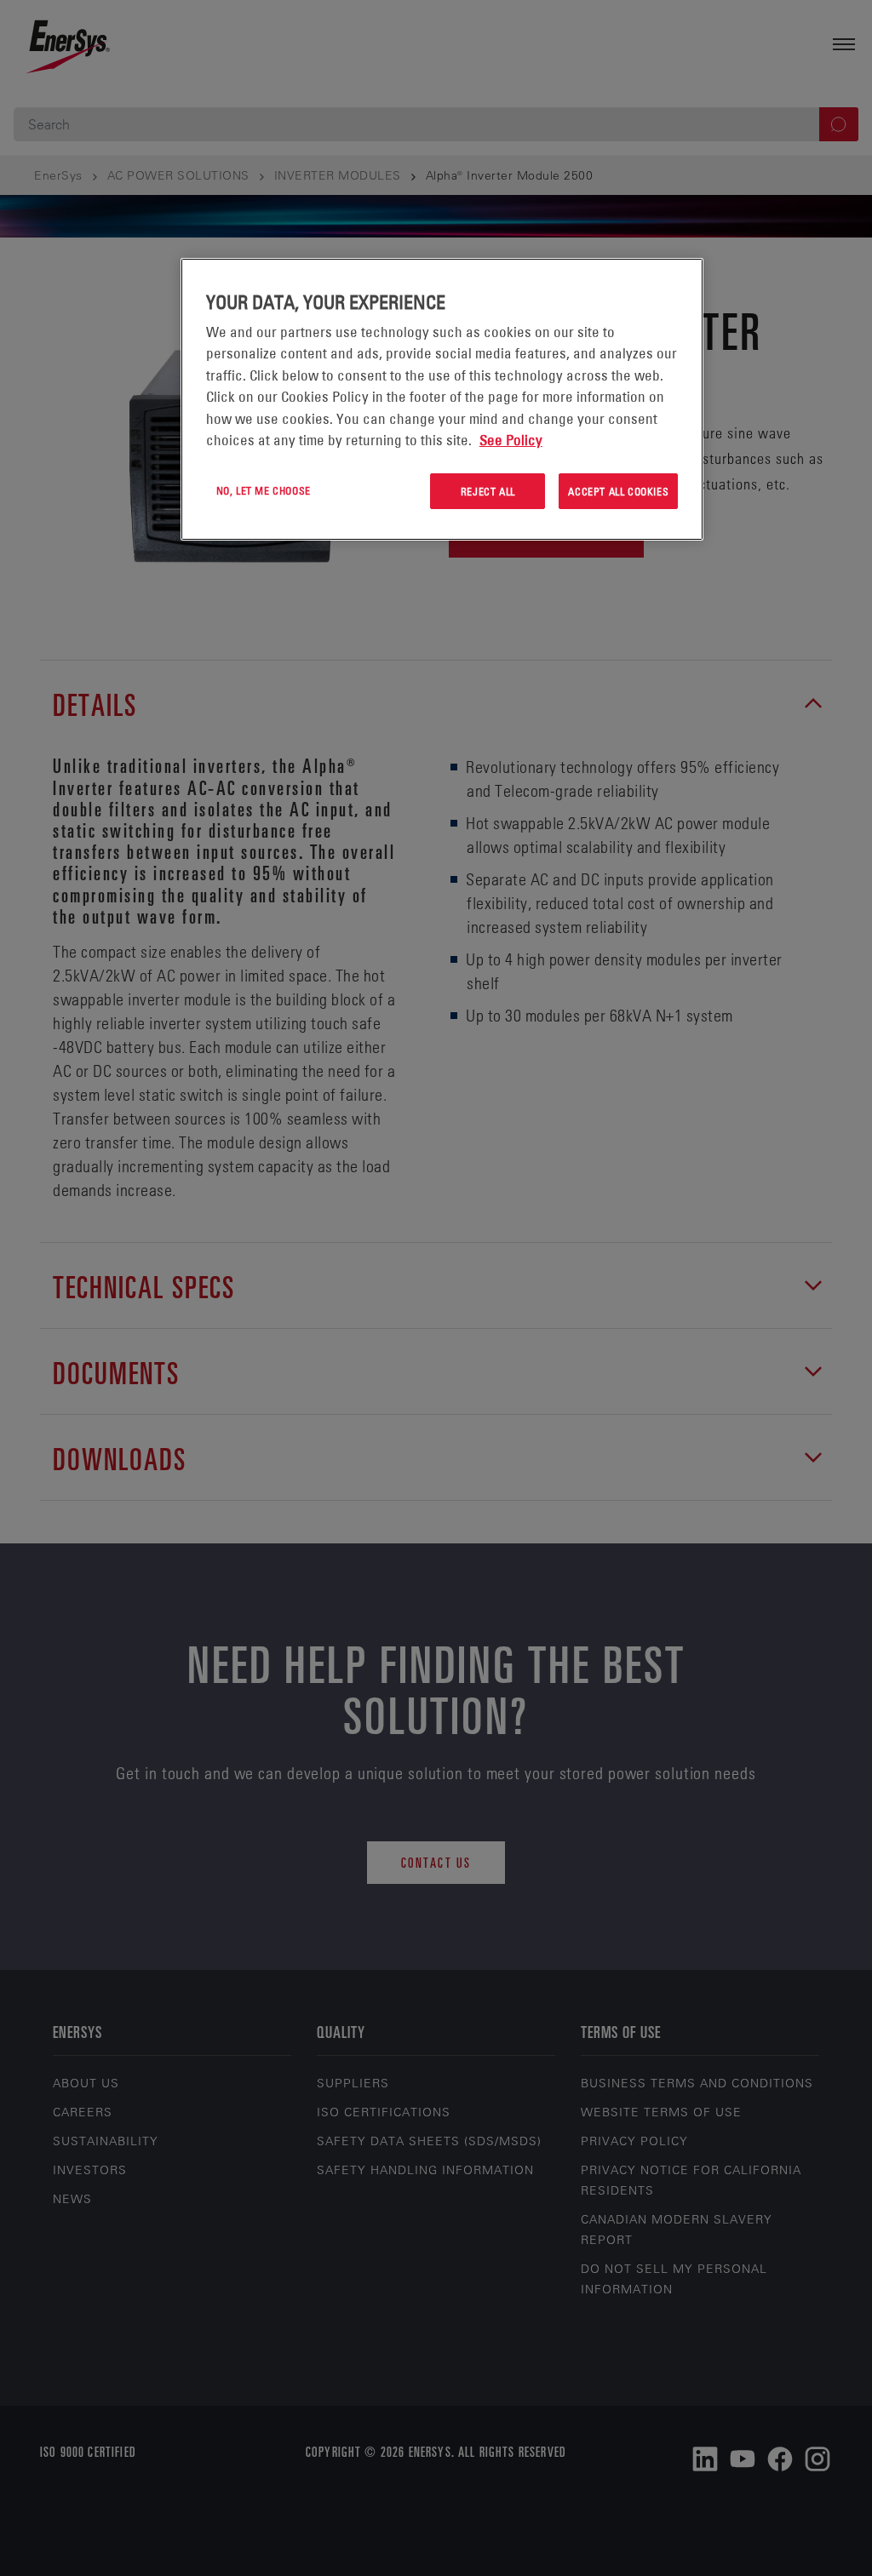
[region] (442, 400)
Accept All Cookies (618, 491)
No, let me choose (264, 490)
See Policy (511, 440)
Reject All (488, 491)
